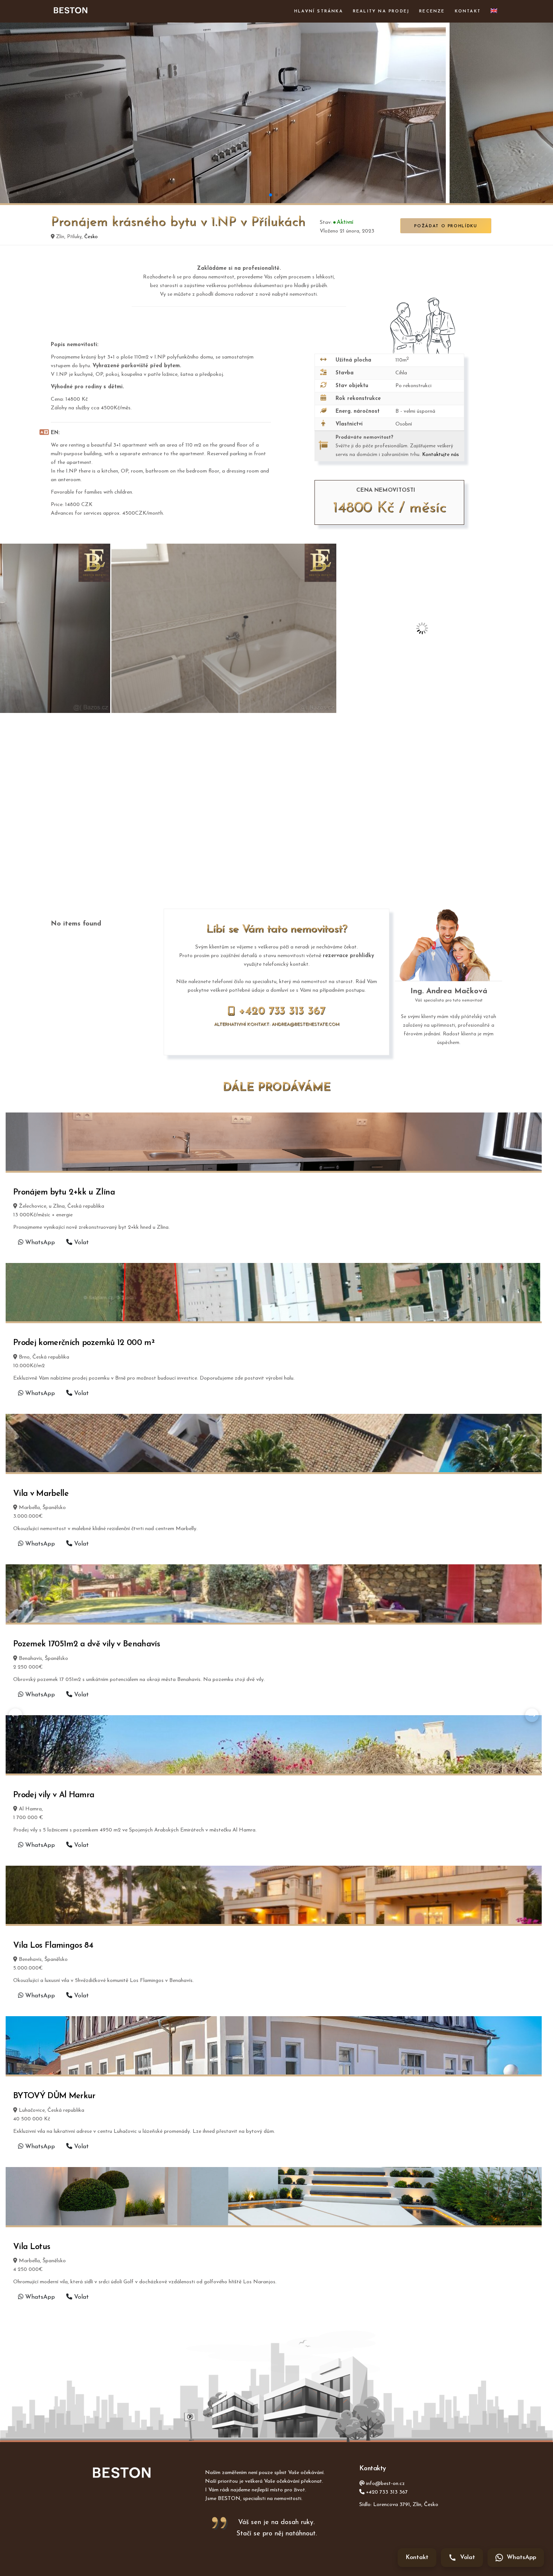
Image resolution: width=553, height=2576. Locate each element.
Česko (91, 237)
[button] (270, 195)
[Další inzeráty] (532, 1715)
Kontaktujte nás (441, 455)
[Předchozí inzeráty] (15, 1715)
